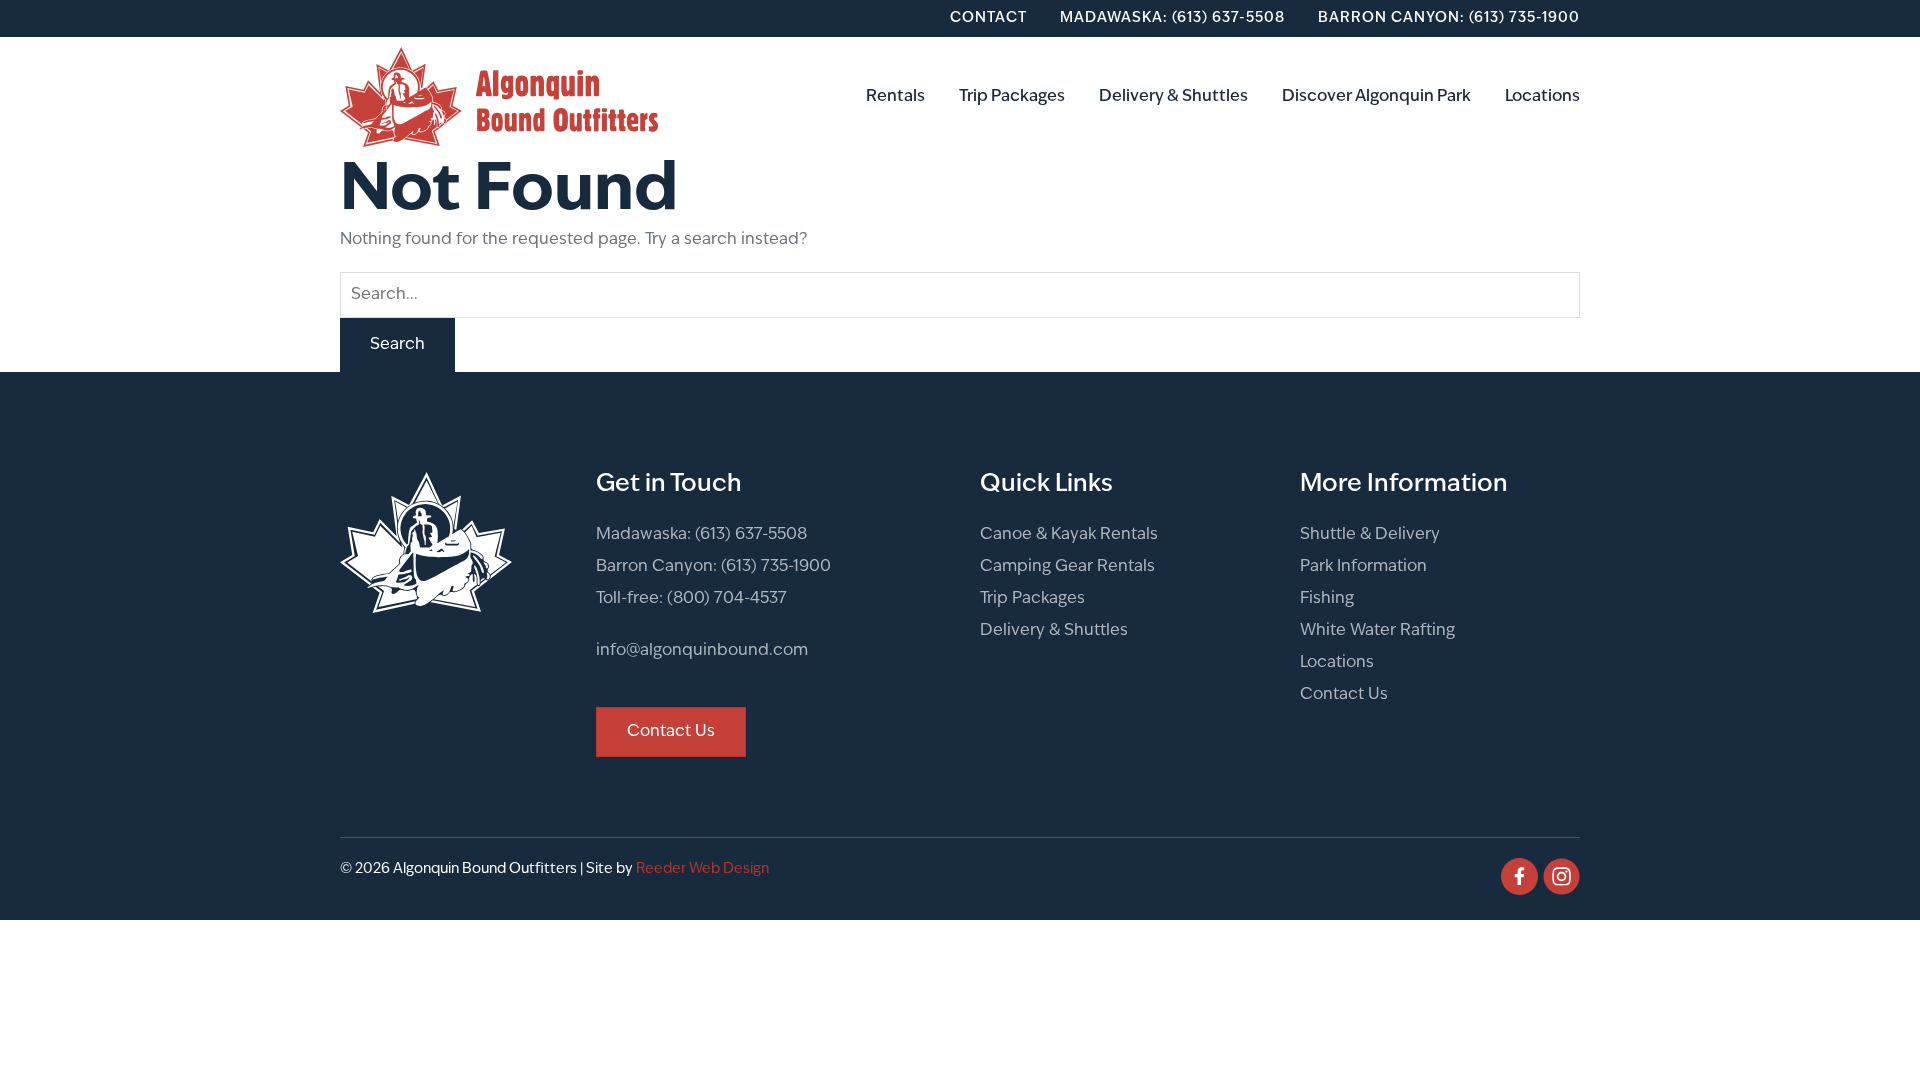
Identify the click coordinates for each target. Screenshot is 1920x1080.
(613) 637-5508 (751, 535)
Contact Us (1344, 695)
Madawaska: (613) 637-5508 (1172, 18)
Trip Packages (1012, 97)
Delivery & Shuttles (1173, 97)
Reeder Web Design (702, 869)
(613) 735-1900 (776, 567)
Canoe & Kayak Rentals (1069, 535)
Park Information (1363, 567)
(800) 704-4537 (727, 599)
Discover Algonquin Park (1376, 97)
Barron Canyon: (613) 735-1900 (1449, 18)
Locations (1542, 97)
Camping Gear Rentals (1067, 567)
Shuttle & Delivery (1370, 535)
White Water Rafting (1377, 631)
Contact (988, 18)
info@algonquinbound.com (702, 651)
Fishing (1327, 599)
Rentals (895, 97)
